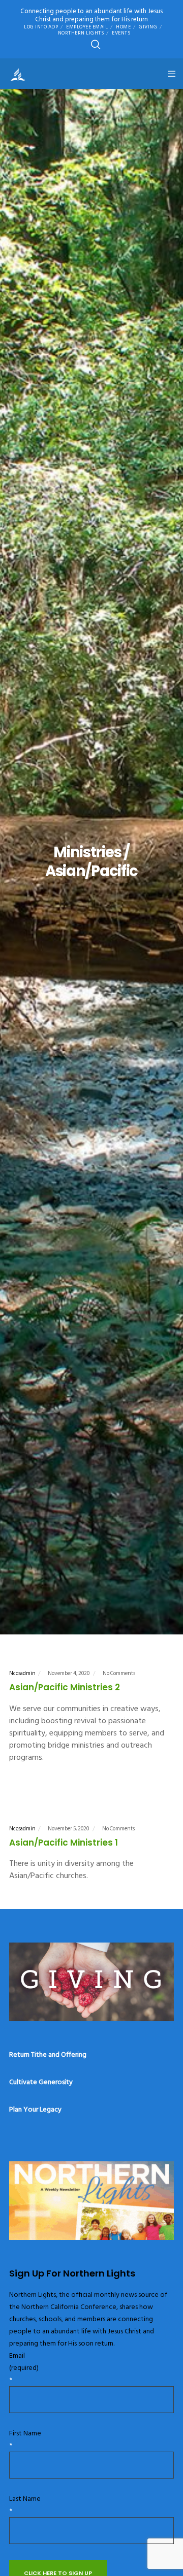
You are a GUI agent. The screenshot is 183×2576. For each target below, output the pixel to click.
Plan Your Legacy (35, 2109)
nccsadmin (22, 1674)
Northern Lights (81, 33)
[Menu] (169, 74)
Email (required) (24, 2368)
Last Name (25, 2505)
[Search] (96, 45)
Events (121, 33)
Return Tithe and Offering (48, 2054)
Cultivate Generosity (41, 2082)
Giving (148, 27)
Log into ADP (41, 27)
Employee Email (87, 27)
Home (123, 27)
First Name (25, 2439)
